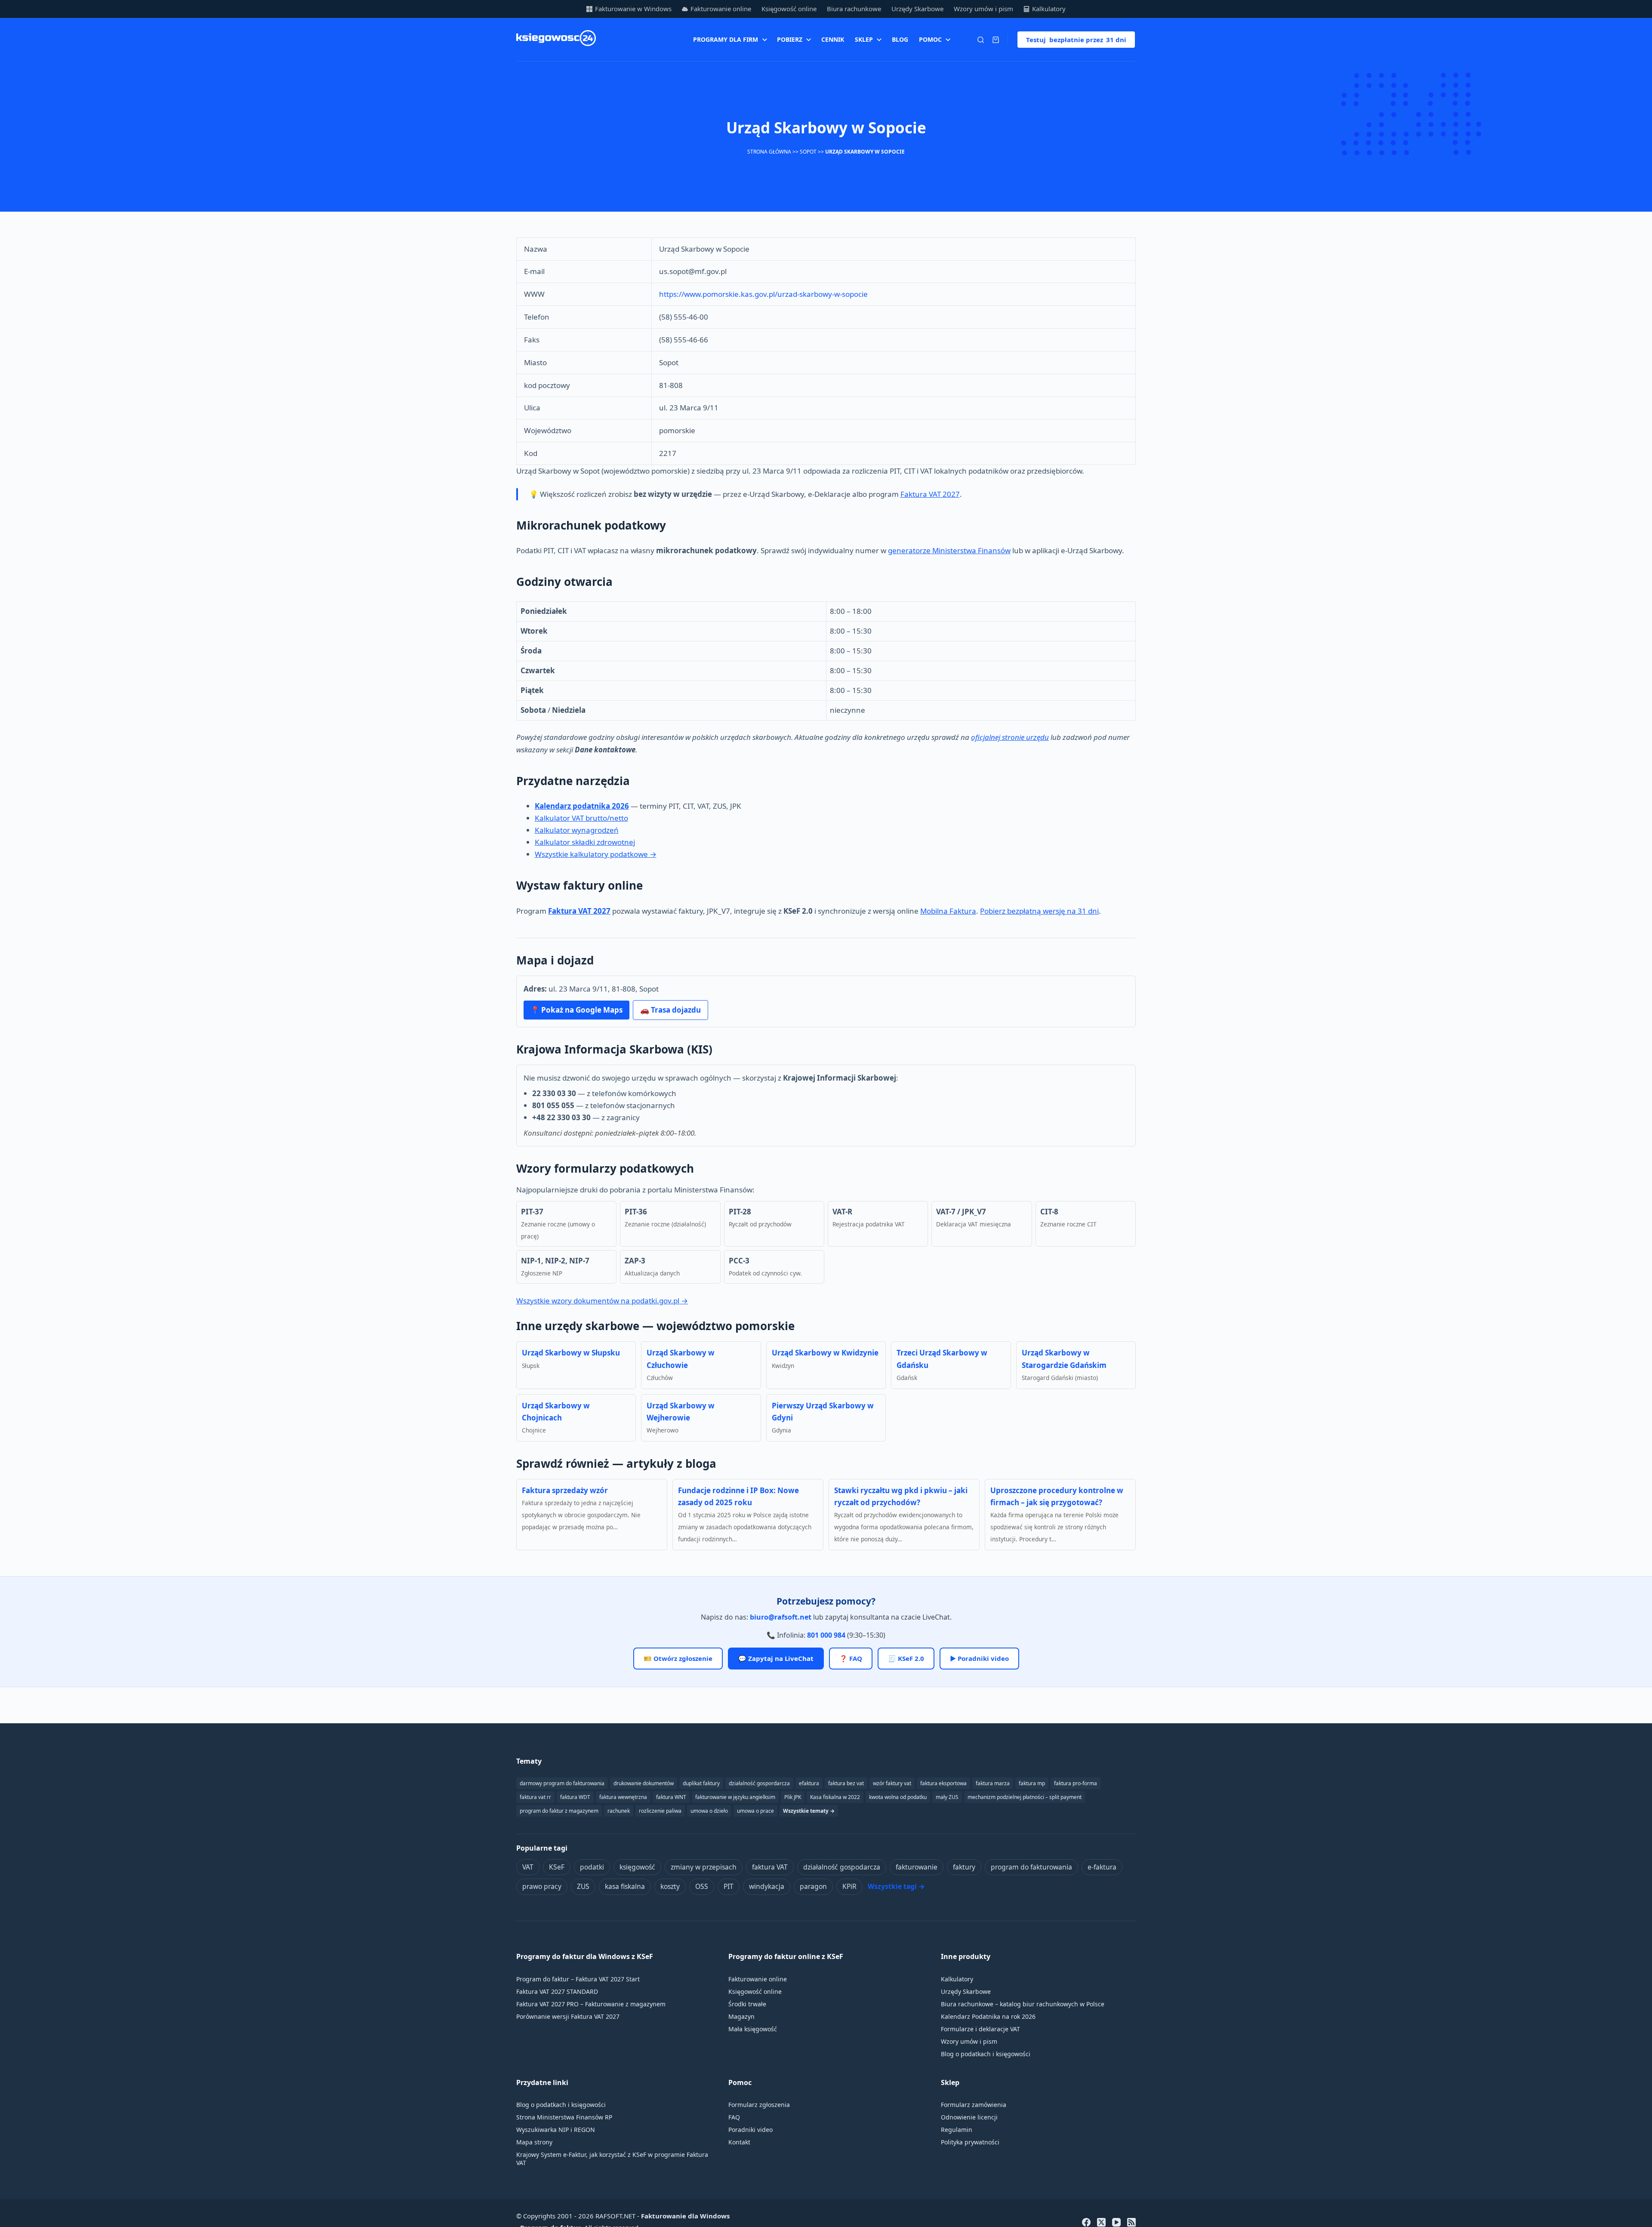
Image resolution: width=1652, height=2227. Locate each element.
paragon (813, 1886)
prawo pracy (542, 1886)
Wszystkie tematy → (809, 1811)
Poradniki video (750, 2130)
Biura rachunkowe (854, 9)
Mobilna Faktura (948, 911)
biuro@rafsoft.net (781, 1617)
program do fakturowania (1031, 1867)
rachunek (619, 1811)
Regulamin (957, 2130)
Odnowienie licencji (969, 2117)
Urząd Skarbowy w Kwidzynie (825, 1353)
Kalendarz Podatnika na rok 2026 (988, 2016)
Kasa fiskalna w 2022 (835, 1797)
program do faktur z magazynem (559, 1811)
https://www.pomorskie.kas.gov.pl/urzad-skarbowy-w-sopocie (763, 294)
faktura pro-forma (1076, 1783)
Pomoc (930, 39)
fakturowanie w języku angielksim (735, 1797)
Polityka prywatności (970, 2142)
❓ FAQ (851, 1658)
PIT (729, 1886)
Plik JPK (793, 1797)
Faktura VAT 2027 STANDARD (557, 1991)
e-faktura (1102, 1867)
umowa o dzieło (709, 1811)
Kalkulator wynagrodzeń (577, 830)
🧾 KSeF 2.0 (906, 1658)
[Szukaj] (981, 40)
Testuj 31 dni (1076, 40)
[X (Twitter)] (1101, 2222)
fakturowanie (917, 1867)
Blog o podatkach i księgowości (986, 2054)
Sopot (808, 152)
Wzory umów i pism (983, 9)
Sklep (864, 39)
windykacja (767, 1886)
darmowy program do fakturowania (562, 1783)
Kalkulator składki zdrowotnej (585, 842)
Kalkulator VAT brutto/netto (581, 818)
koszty (670, 1886)
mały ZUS (947, 1797)
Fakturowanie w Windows (633, 9)
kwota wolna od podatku (898, 1797)
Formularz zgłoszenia (759, 2105)
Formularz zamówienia (974, 2105)
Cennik (833, 39)
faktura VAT (770, 1867)
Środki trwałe (747, 2004)
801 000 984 (826, 1635)
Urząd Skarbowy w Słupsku (571, 1353)
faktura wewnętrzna (623, 1797)
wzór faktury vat (892, 1783)
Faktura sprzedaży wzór (565, 1490)
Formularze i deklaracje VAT (980, 2029)
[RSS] (1131, 2222)
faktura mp (1032, 1783)
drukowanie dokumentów (644, 1783)
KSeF (557, 1867)
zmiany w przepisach (704, 1867)
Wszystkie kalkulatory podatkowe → (596, 854)
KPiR (849, 1886)
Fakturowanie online (721, 9)
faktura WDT (575, 1797)
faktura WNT (671, 1797)
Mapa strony (534, 2142)
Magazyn (741, 2016)
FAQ (734, 2117)
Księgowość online (789, 9)
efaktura (809, 1783)
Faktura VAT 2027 (930, 494)
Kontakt (739, 2142)
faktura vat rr (535, 1797)
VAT (528, 1867)
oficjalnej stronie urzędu (1010, 737)
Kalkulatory (1049, 9)
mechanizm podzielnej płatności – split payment (1025, 1797)
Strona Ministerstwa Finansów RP (564, 2117)
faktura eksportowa (943, 1783)
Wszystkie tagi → (896, 1886)
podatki (592, 1867)
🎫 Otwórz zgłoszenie (678, 1658)
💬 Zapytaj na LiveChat (776, 1658)
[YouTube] (1116, 2222)
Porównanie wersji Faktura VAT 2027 (568, 2016)
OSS (702, 1886)
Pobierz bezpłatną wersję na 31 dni (1039, 911)
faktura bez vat (846, 1783)
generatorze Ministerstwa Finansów (949, 550)
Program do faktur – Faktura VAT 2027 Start (578, 1979)
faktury (964, 1867)
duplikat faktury (701, 1783)
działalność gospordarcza (759, 1783)
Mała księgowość (753, 2029)
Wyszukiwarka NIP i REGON (556, 2130)
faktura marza (993, 1783)
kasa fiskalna (625, 1886)
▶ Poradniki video (979, 1658)
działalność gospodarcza (842, 1867)
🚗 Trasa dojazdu (670, 1010)
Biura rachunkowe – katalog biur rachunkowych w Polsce (1023, 2004)
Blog (900, 39)
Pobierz (790, 39)
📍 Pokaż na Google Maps (576, 1010)
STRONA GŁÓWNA (769, 152)
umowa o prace (755, 1811)
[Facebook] (1086, 2222)
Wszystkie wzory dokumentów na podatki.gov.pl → (602, 1301)
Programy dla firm (726, 39)
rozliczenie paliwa (660, 1811)
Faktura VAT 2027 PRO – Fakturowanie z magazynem (591, 2004)
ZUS (583, 1886)
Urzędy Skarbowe (917, 9)
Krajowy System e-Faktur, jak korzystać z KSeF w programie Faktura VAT (612, 2159)
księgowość (637, 1867)
